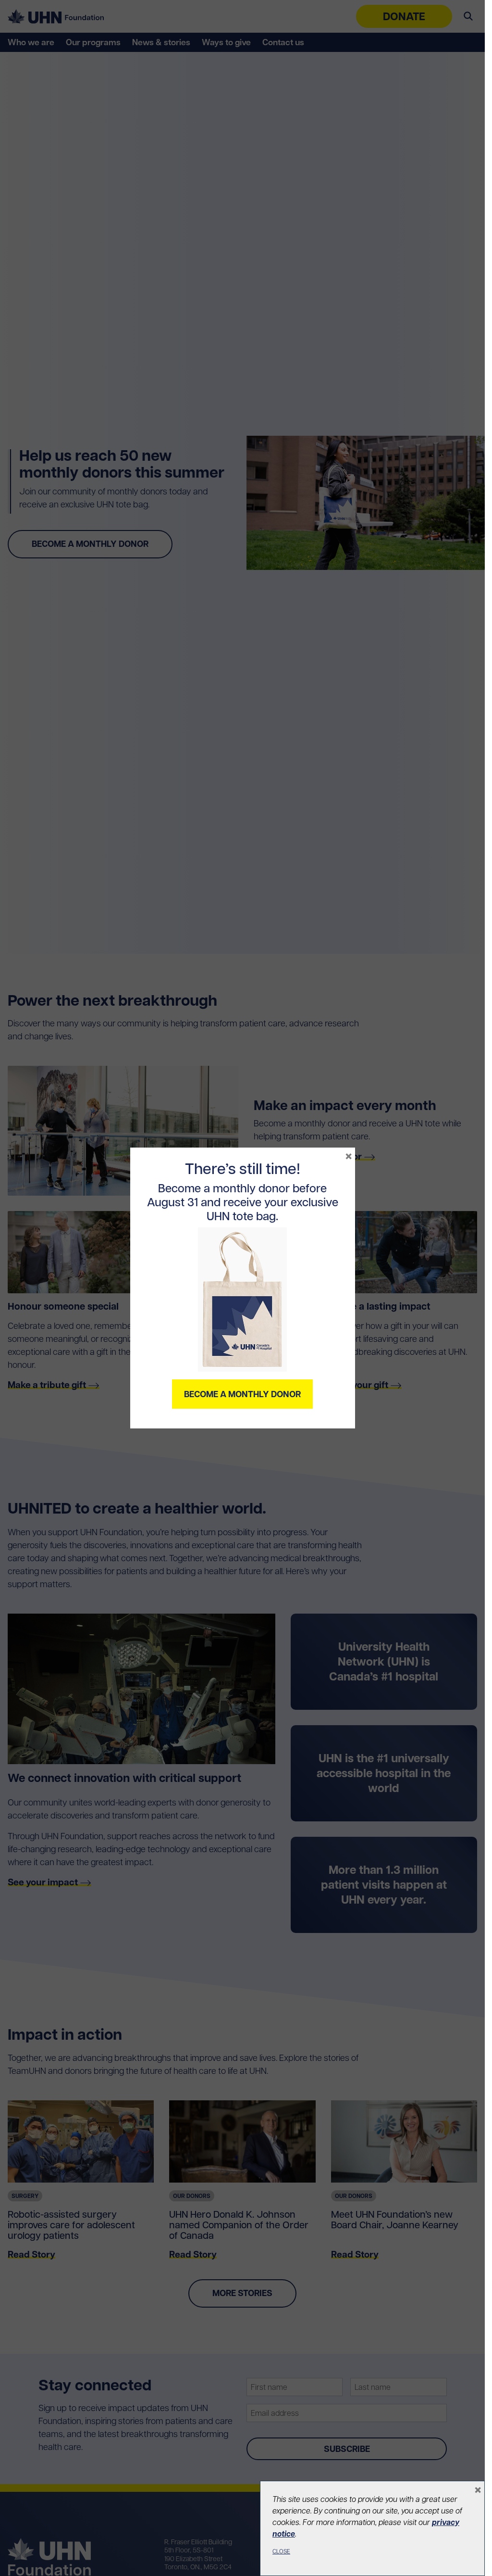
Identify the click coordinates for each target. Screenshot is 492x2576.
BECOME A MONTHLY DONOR (242, 1394)
